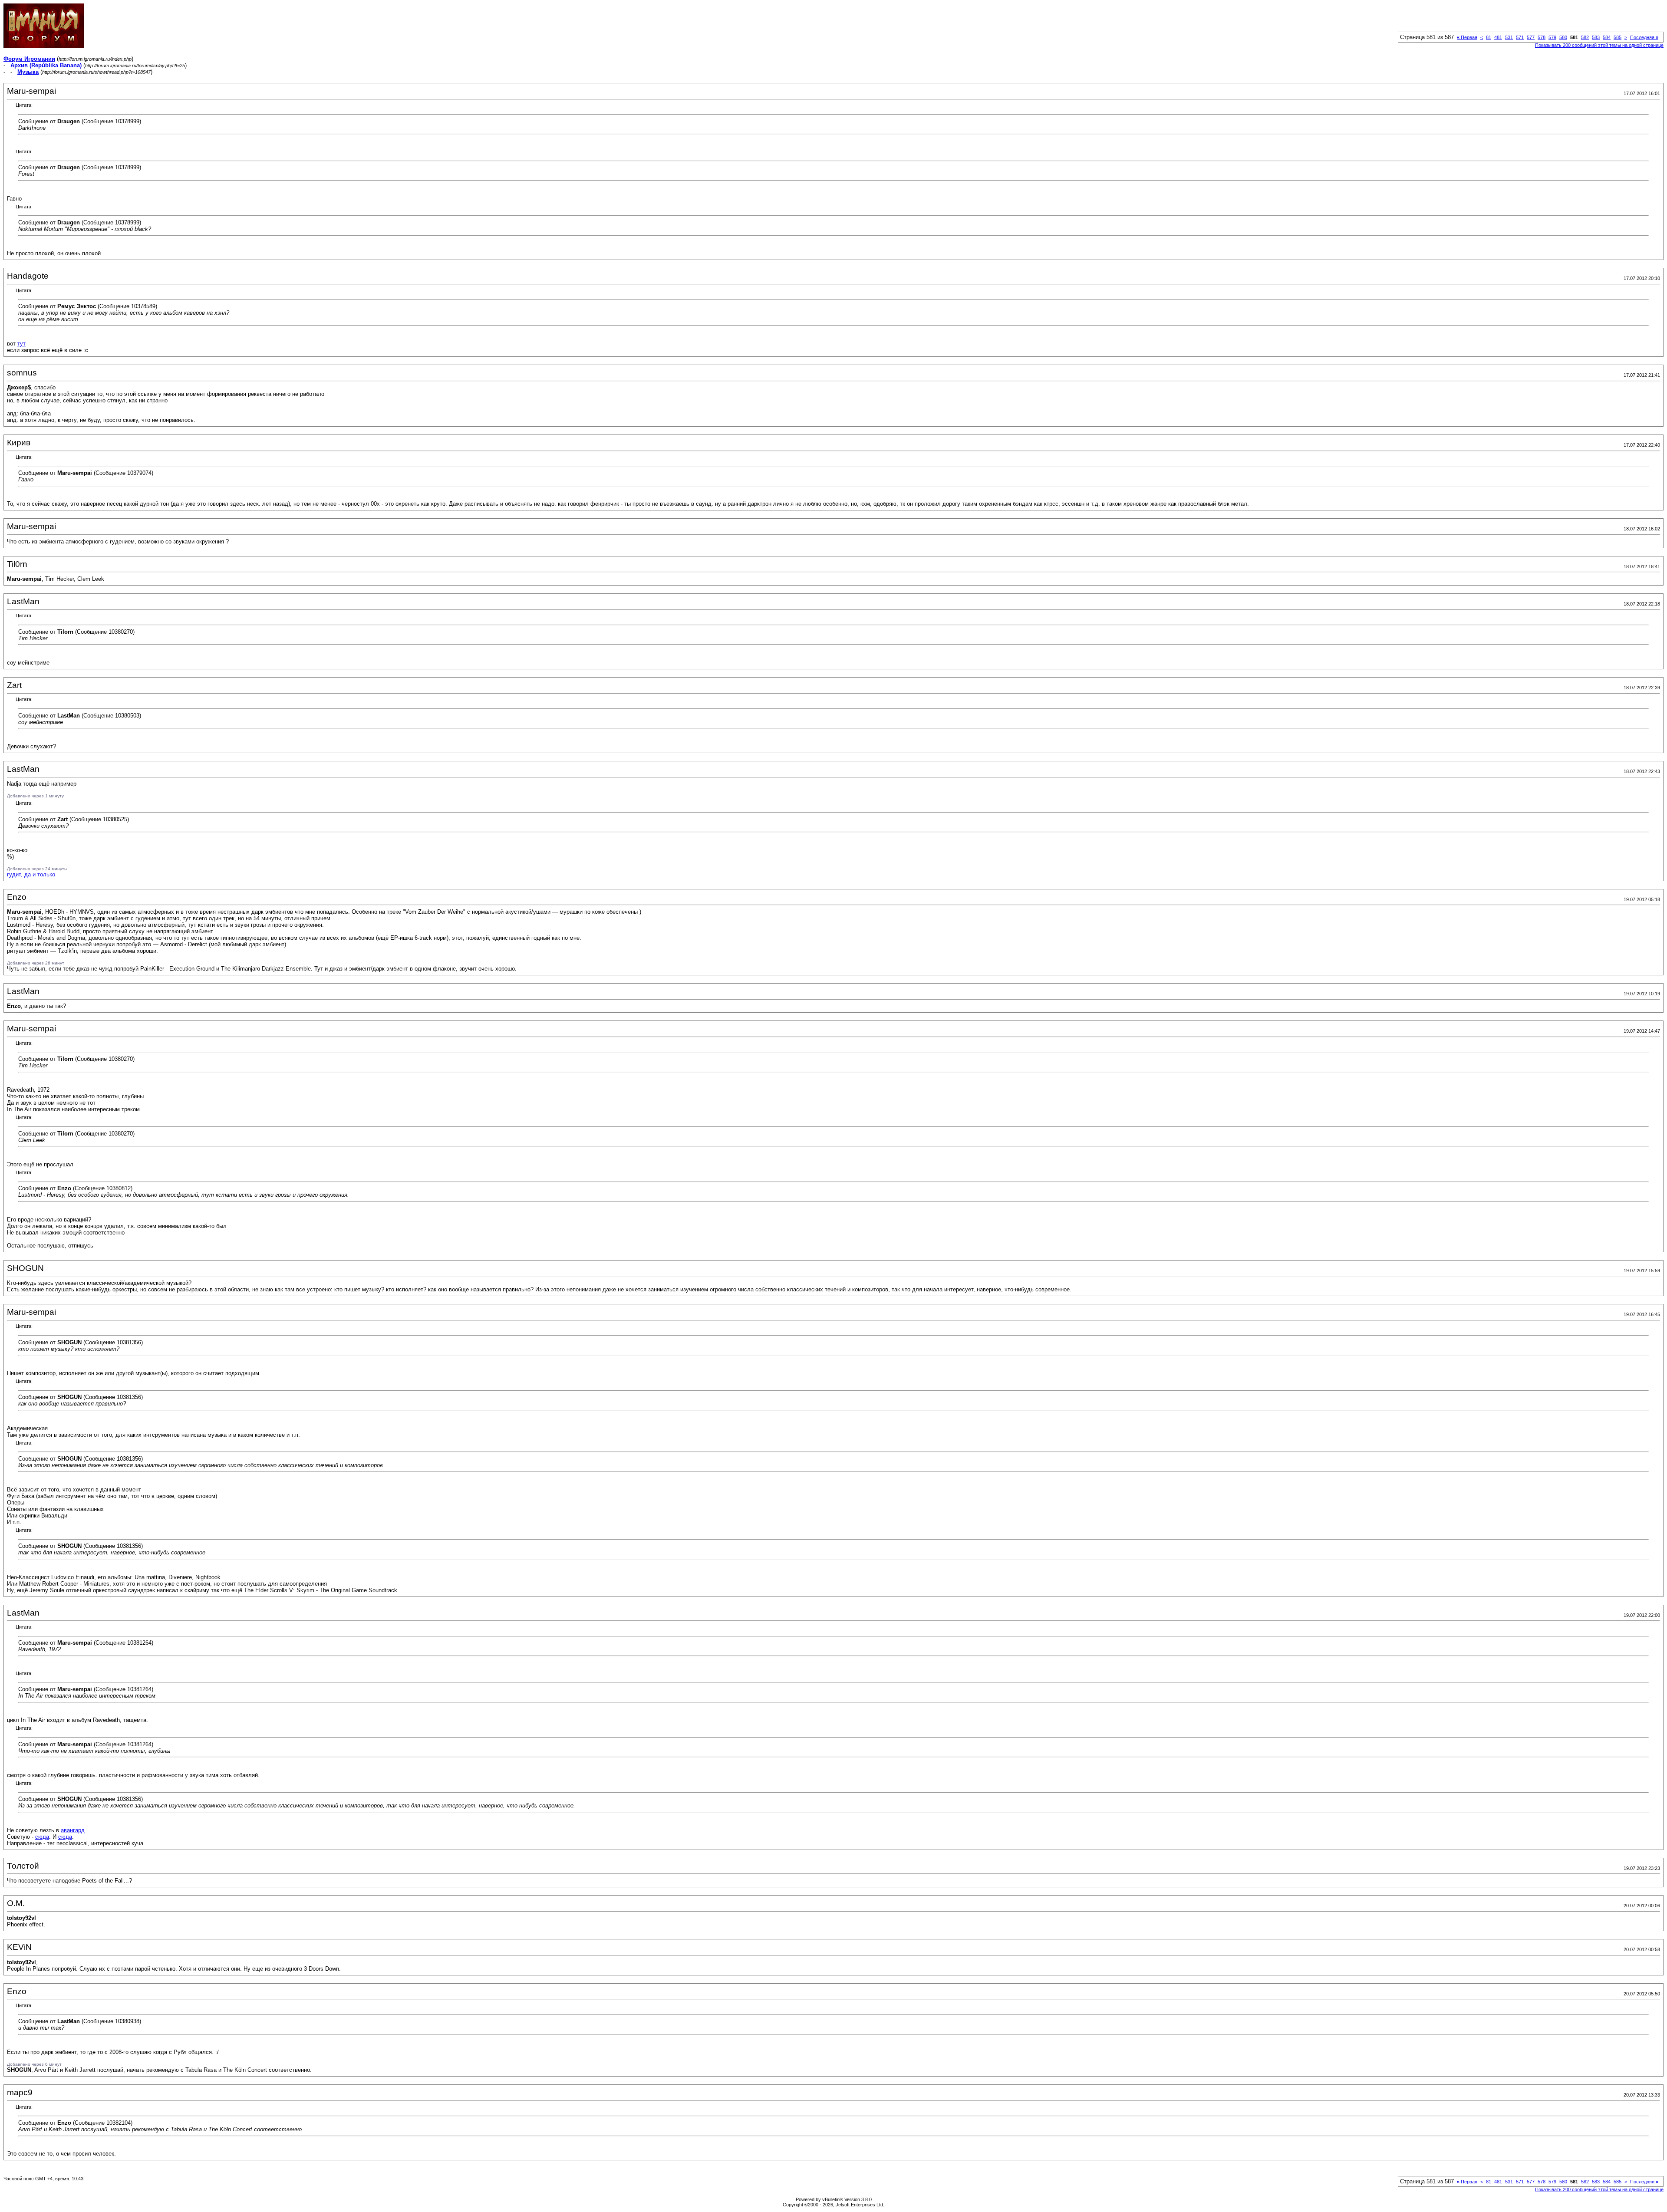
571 (1520, 37)
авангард (73, 1830)
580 (1563, 37)
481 (1498, 37)
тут (21, 344)
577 (1531, 37)
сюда (42, 1837)
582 (1585, 37)
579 (1552, 37)
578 (1542, 37)
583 (1596, 37)
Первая (1467, 37)
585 (1618, 37)
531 (1509, 37)
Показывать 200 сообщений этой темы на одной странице (1599, 45)
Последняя (1644, 37)
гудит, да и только (31, 874)
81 (1489, 37)
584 (1607, 37)
